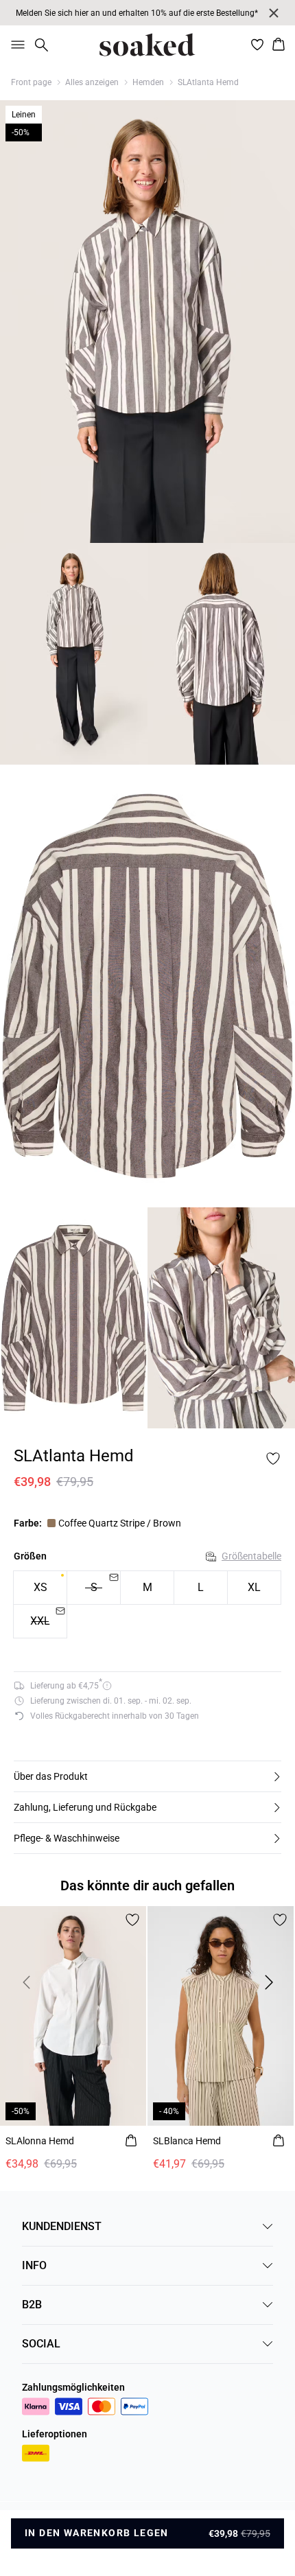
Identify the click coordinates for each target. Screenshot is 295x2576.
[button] (147, 1776)
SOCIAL (41, 2344)
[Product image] (74, 654)
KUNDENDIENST (62, 2226)
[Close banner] (274, 13)
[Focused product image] (147, 322)
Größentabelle (251, 1556)
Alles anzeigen (92, 82)
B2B (32, 2305)
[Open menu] (15, 45)
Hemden (148, 82)
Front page (31, 82)
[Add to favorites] (273, 1459)
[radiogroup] (147, 1605)
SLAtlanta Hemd (208, 82)
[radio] (40, 1588)
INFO (34, 2265)
